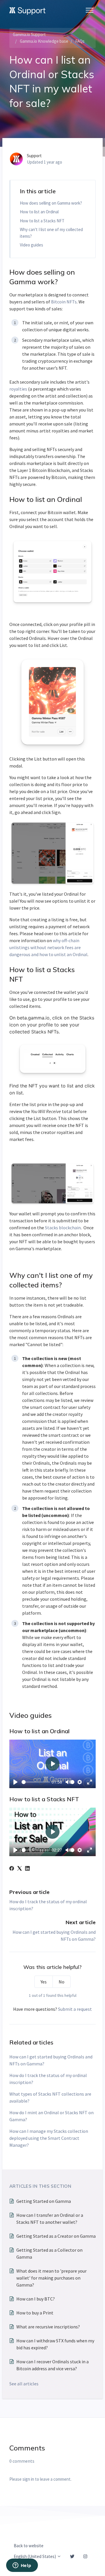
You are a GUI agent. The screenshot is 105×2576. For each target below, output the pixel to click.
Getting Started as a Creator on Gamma (56, 2236)
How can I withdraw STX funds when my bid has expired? (55, 2344)
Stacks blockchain (63, 1228)
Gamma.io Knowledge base (44, 41)
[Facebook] (12, 1869)
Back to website (29, 2546)
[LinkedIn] (27, 1869)
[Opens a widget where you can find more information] (22, 2566)
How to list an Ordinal (39, 212)
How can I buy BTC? (36, 2299)
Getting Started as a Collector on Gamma (49, 2253)
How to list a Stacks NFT (42, 221)
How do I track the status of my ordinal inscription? (48, 2079)
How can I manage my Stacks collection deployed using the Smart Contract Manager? (49, 2138)
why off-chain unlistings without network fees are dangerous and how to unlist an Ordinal (48, 947)
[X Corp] (20, 1869)
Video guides (32, 245)
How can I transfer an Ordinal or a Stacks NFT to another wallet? (50, 2219)
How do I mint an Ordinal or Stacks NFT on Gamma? (51, 2116)
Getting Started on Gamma (44, 2201)
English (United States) (35, 2556)
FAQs (80, 41)
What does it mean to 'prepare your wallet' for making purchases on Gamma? (51, 2278)
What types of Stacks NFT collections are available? (50, 2097)
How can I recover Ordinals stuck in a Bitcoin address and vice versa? (52, 2365)
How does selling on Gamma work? (51, 203)
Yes (44, 1982)
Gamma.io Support (29, 34)
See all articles (24, 2384)
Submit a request (75, 2009)
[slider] (36, 1782)
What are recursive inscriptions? (48, 2327)
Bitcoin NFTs (64, 302)
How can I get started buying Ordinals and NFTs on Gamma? (51, 2060)
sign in (28, 2479)
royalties (18, 389)
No (62, 1982)
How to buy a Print (35, 2313)
